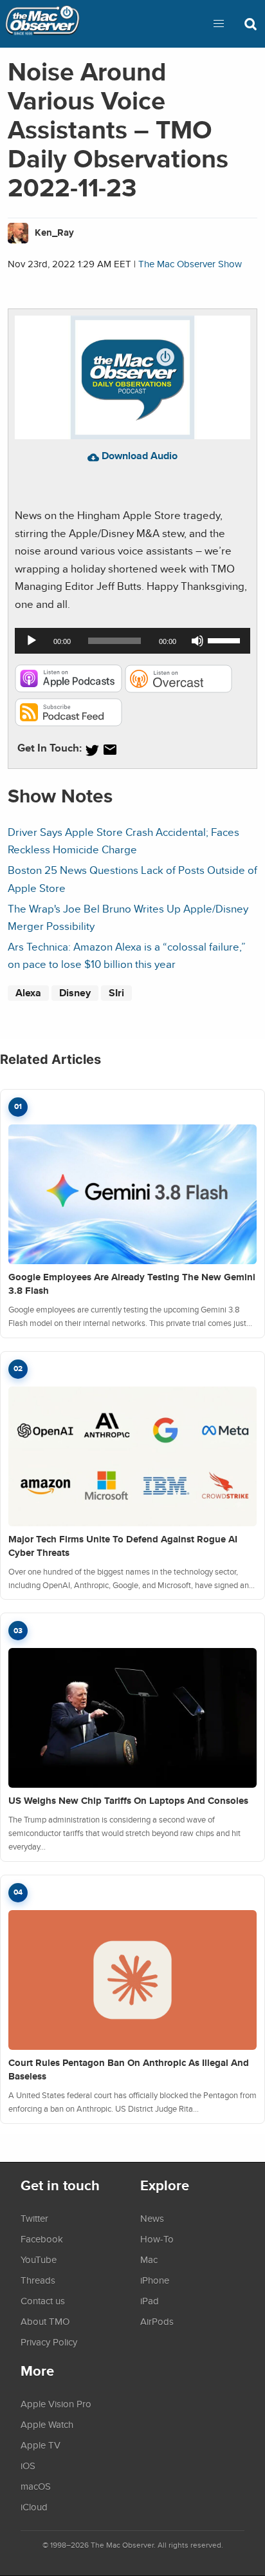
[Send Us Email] (110, 750)
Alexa (28, 993)
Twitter (34, 2218)
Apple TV (41, 2445)
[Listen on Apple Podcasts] (69, 689)
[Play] (32, 641)
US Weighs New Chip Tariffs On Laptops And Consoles (128, 1801)
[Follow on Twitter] (92, 750)
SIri (116, 993)
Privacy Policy (49, 2342)
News (152, 2218)
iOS (28, 2465)
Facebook (42, 2239)
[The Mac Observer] (42, 24)
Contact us (43, 2300)
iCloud (34, 2506)
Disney (75, 993)
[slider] (226, 639)
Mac (149, 2259)
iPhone (155, 2280)
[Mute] (197, 641)
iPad (150, 2300)
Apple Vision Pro (56, 2403)
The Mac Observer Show (190, 264)
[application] (132, 641)
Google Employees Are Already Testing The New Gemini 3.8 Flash (132, 1284)
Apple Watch (47, 2424)
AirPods (157, 2321)
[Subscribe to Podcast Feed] (69, 722)
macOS (36, 2486)
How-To (157, 2239)
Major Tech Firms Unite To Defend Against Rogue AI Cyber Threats (123, 1546)
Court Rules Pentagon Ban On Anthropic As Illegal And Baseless (129, 2069)
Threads (38, 2280)
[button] (219, 24)
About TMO (45, 2321)
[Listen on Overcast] (178, 689)
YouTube (39, 2259)
